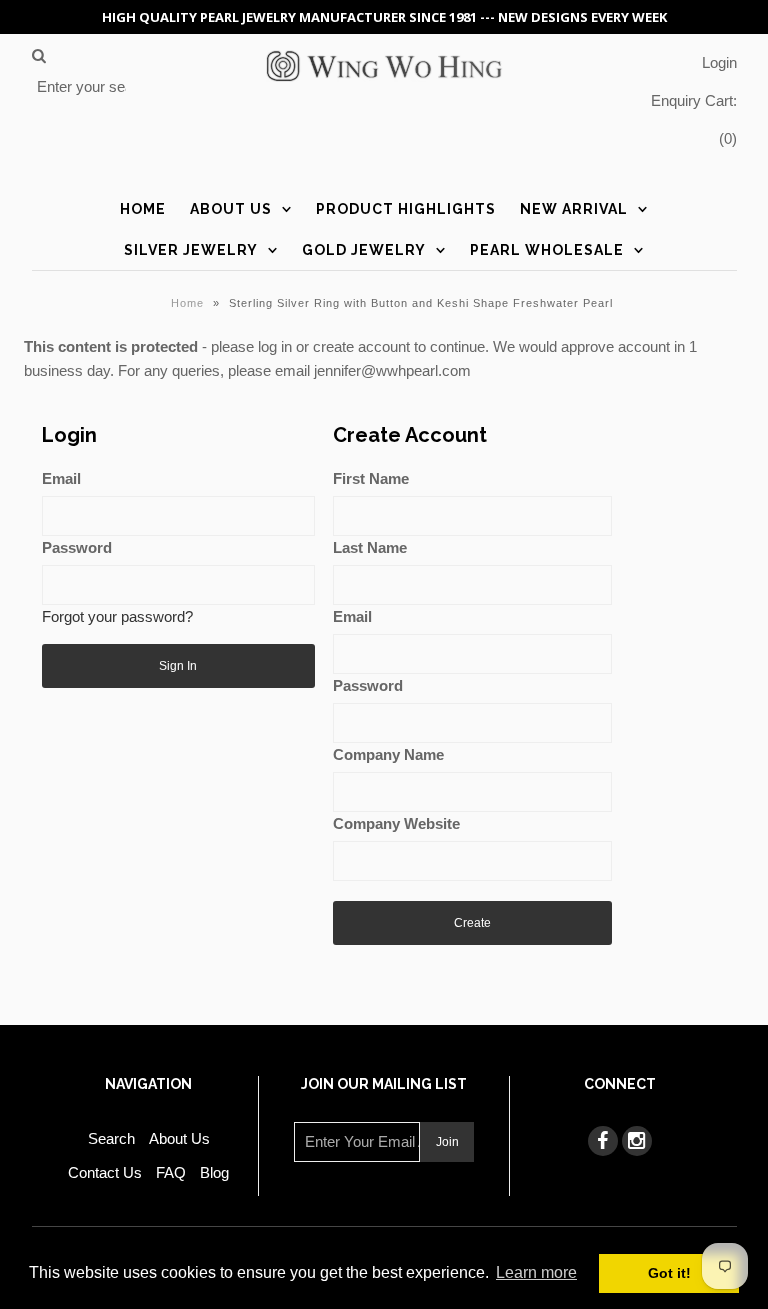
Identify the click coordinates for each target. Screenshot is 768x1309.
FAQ (171, 1172)
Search (111, 1138)
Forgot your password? (117, 616)
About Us (231, 209)
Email (61, 478)
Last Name (370, 547)
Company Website (396, 823)
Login (719, 62)
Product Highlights (406, 209)
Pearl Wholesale (547, 250)
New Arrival (574, 209)
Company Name (388, 754)
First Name (371, 478)
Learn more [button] (536, 1272)
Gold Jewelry (364, 250)
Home (143, 209)
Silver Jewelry (191, 250)
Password (77, 547)
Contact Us (105, 1172)
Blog (214, 1172)
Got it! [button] (669, 1273)
